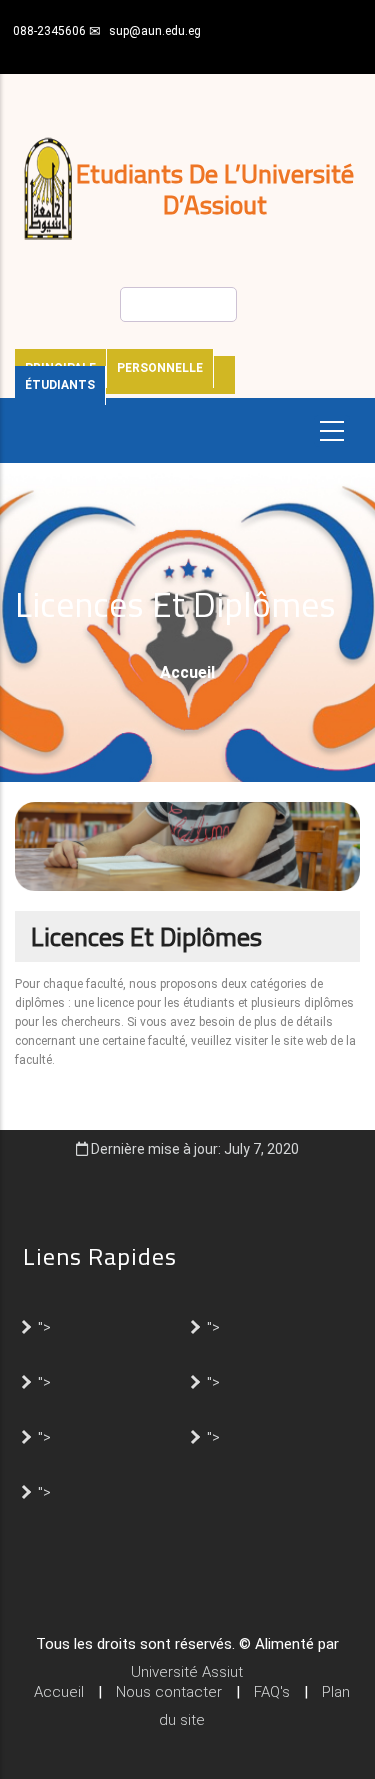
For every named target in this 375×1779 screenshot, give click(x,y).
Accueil (187, 672)
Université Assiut (187, 1672)
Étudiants (60, 385)
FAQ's (272, 1692)
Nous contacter (169, 1692)
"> (44, 1326)
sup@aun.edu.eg (155, 31)
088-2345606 (49, 31)
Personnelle (160, 368)
